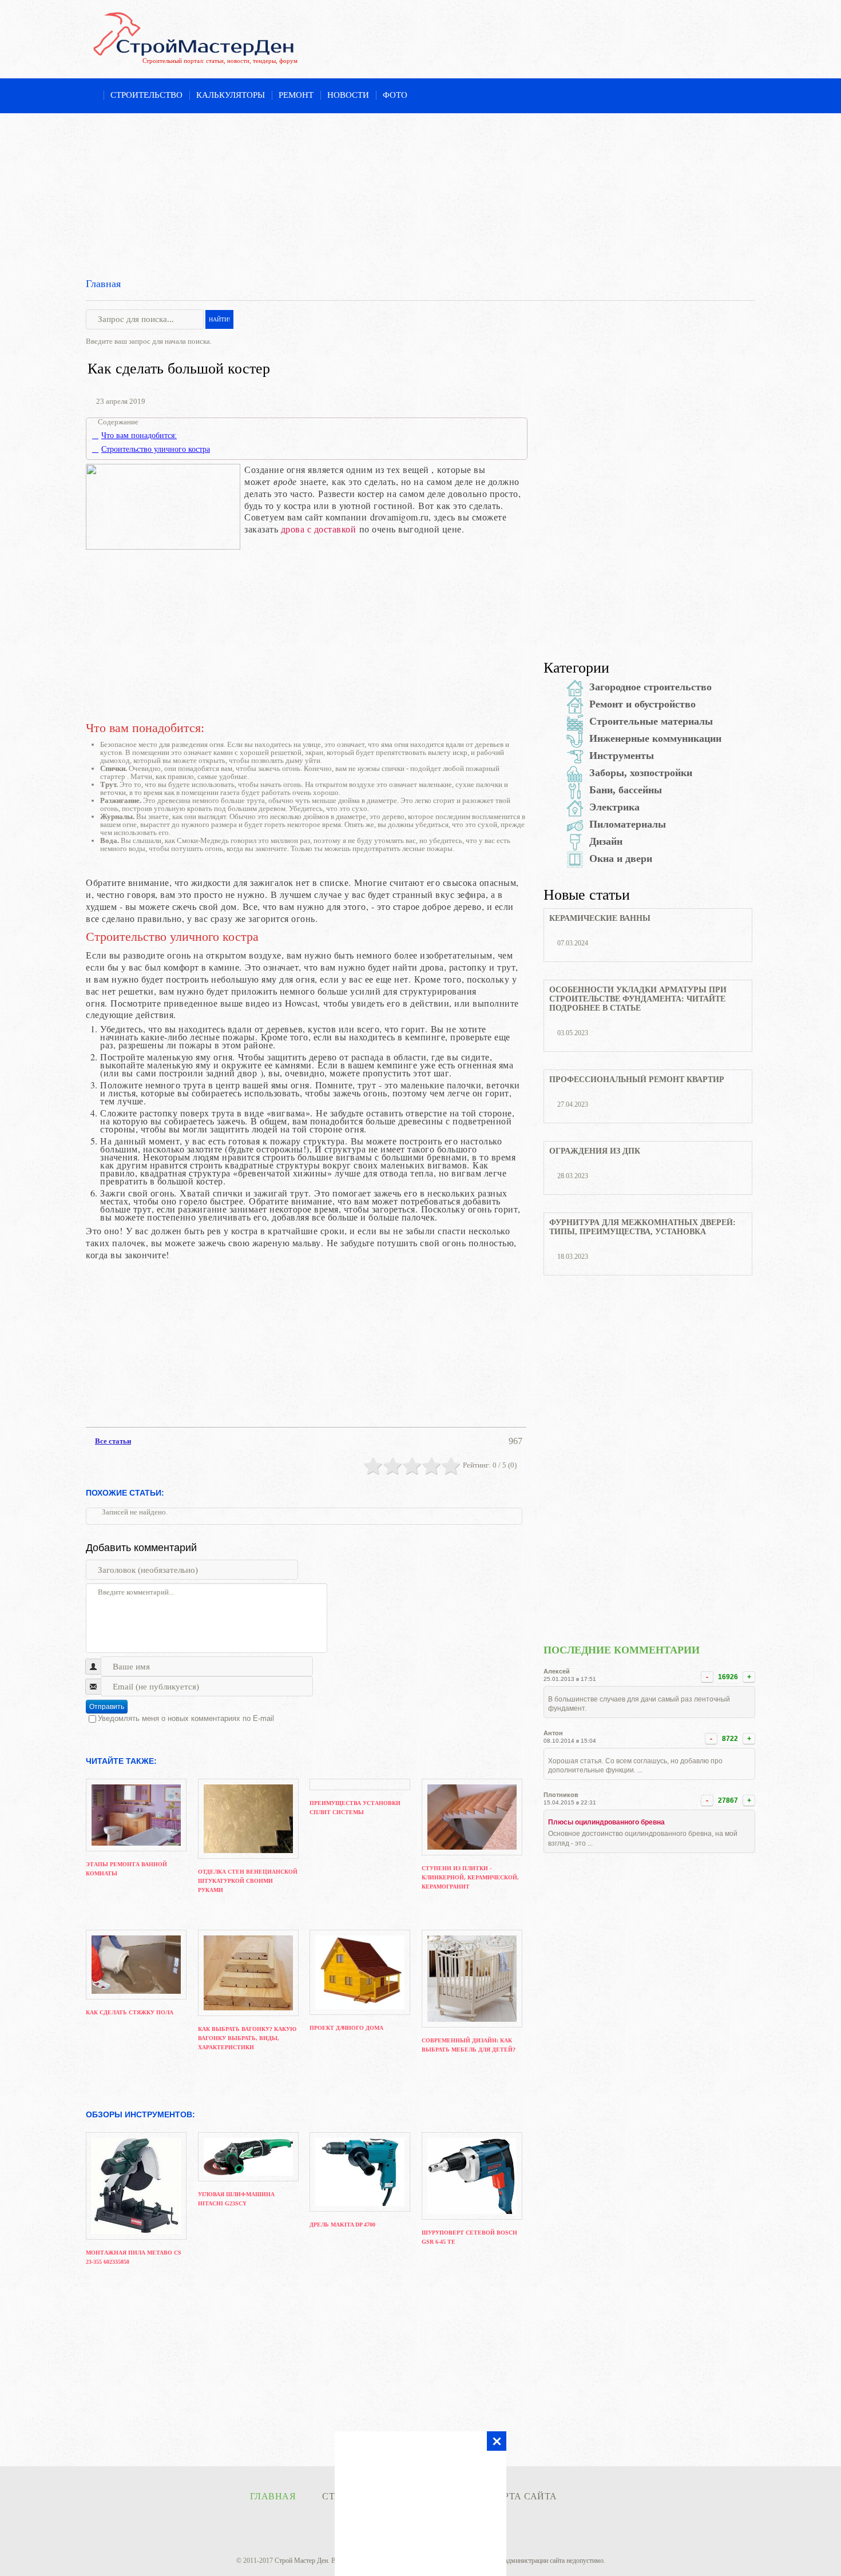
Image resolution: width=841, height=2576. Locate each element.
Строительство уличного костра (156, 450)
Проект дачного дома (346, 2028)
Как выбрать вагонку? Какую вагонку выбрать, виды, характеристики (247, 2038)
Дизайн (606, 841)
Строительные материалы (651, 721)
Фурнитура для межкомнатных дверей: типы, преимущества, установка (642, 1227)
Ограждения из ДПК (595, 1151)
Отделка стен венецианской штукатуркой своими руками (248, 1881)
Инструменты (622, 756)
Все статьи (113, 1441)
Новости (348, 95)
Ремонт (296, 95)
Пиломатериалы (628, 824)
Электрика (614, 807)
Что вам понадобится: (139, 436)
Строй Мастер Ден (301, 2561)
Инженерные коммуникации (655, 738)
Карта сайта (523, 2496)
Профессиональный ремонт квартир (637, 1080)
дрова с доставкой (319, 529)
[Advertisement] (420, 193)
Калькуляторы (231, 95)
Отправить (107, 1707)
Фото (395, 95)
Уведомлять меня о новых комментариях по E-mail (186, 1718)
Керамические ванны (600, 918)
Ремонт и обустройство (642, 704)
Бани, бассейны (626, 790)
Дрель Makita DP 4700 (342, 2225)
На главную (91, 96)
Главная (103, 284)
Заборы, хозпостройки (641, 773)
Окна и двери (621, 858)
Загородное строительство (650, 687)
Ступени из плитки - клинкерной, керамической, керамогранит (470, 1877)
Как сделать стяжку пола (130, 2012)
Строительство (146, 95)
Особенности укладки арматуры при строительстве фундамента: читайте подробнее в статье (638, 999)
